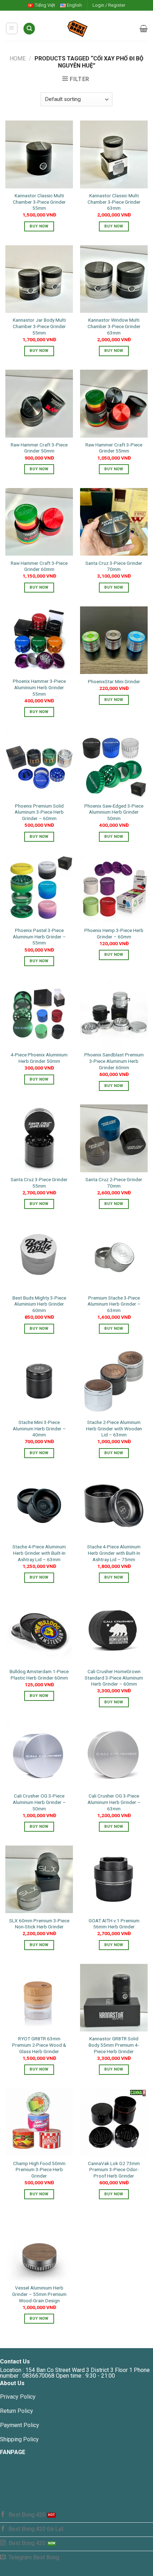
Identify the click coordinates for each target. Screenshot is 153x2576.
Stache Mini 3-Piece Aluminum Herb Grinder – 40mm (39, 1428)
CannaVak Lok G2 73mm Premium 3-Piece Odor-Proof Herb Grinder (114, 2170)
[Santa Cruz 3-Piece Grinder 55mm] (39, 1138)
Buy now (39, 226)
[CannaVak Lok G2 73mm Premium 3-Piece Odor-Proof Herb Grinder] (114, 2122)
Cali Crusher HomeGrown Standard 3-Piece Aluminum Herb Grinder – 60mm (114, 1678)
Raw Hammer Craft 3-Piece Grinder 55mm (114, 448)
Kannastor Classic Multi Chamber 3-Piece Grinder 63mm (114, 202)
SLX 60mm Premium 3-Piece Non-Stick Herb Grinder (39, 1924)
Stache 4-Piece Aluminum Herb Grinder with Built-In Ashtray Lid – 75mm (114, 1553)
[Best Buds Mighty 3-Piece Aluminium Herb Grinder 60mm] (39, 1257)
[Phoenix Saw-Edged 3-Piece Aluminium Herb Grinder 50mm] (114, 765)
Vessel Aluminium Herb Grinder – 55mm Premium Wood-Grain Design (39, 2294)
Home (18, 58)
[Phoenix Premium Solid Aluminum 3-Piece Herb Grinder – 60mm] (39, 765)
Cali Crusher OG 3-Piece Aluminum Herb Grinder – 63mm (114, 1802)
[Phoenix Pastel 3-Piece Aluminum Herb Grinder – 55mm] (39, 889)
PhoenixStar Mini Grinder (114, 681)
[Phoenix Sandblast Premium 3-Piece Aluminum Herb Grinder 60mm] (114, 1014)
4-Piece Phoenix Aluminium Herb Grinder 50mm (39, 1058)
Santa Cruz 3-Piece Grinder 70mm (114, 566)
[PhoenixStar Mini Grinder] (114, 640)
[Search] (29, 29)
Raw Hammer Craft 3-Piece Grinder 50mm (39, 448)
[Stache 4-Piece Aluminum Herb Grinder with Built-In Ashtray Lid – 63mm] (39, 1506)
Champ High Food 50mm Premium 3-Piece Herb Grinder (39, 2170)
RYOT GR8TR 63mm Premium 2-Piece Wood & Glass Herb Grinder (39, 2045)
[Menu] (12, 28)
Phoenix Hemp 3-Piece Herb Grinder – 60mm (114, 933)
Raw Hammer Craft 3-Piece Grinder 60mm (39, 566)
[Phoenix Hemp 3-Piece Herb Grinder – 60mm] (114, 889)
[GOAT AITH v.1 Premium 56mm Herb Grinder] (114, 1879)
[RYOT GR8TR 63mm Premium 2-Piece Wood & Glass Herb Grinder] (39, 1998)
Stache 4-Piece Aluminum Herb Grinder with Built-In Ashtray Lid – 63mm (39, 1553)
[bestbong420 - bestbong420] (88, 28)
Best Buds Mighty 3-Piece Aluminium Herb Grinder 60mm (39, 1304)
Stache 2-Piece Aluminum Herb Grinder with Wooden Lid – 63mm (114, 1428)
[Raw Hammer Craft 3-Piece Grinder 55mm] (114, 403)
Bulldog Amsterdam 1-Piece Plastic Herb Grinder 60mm (39, 1675)
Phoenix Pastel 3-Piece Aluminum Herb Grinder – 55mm (39, 936)
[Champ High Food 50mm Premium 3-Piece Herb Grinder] (39, 2122)
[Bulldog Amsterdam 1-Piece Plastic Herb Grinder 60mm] (39, 1630)
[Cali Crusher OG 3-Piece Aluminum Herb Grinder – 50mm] (39, 1755)
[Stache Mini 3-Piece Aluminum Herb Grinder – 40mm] (39, 1381)
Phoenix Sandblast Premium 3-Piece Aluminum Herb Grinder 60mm (114, 1061)
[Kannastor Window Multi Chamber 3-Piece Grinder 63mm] (114, 279)
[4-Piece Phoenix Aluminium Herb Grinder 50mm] (39, 1014)
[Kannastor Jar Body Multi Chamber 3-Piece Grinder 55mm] (39, 279)
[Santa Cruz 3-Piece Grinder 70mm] (114, 522)
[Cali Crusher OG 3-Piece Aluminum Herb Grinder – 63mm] (114, 1755)
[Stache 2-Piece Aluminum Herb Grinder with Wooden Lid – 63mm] (114, 1381)
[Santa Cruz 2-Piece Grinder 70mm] (114, 1138)
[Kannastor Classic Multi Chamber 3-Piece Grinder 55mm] (39, 154)
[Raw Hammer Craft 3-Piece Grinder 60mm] (39, 522)
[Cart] (144, 28)
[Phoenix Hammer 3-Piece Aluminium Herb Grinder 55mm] (39, 640)
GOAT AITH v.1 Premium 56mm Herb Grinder (114, 1924)
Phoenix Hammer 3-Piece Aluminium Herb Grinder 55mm (39, 687)
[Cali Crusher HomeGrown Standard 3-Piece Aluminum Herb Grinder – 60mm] (114, 1630)
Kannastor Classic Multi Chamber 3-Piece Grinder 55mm (39, 202)
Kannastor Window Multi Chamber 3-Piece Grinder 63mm (114, 326)
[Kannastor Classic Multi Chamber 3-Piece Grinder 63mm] (114, 154)
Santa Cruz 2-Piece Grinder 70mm (114, 1183)
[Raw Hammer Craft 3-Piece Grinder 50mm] (39, 403)
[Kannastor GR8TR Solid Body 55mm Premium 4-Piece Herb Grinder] (114, 1998)
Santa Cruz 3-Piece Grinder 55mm (39, 1183)
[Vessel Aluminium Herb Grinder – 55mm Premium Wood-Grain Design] (39, 2247)
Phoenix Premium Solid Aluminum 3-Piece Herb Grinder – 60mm (39, 812)
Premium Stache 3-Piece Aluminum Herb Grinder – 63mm (114, 1304)
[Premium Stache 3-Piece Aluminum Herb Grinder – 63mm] (114, 1257)
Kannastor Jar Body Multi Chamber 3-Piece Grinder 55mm (39, 326)
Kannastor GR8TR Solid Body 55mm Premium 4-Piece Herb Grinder (114, 2045)
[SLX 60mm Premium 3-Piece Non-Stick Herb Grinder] (39, 1879)
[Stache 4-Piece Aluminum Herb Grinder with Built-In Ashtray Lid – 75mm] (114, 1506)
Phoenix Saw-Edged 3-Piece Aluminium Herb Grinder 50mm (114, 812)
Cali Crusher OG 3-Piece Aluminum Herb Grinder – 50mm (39, 1802)
